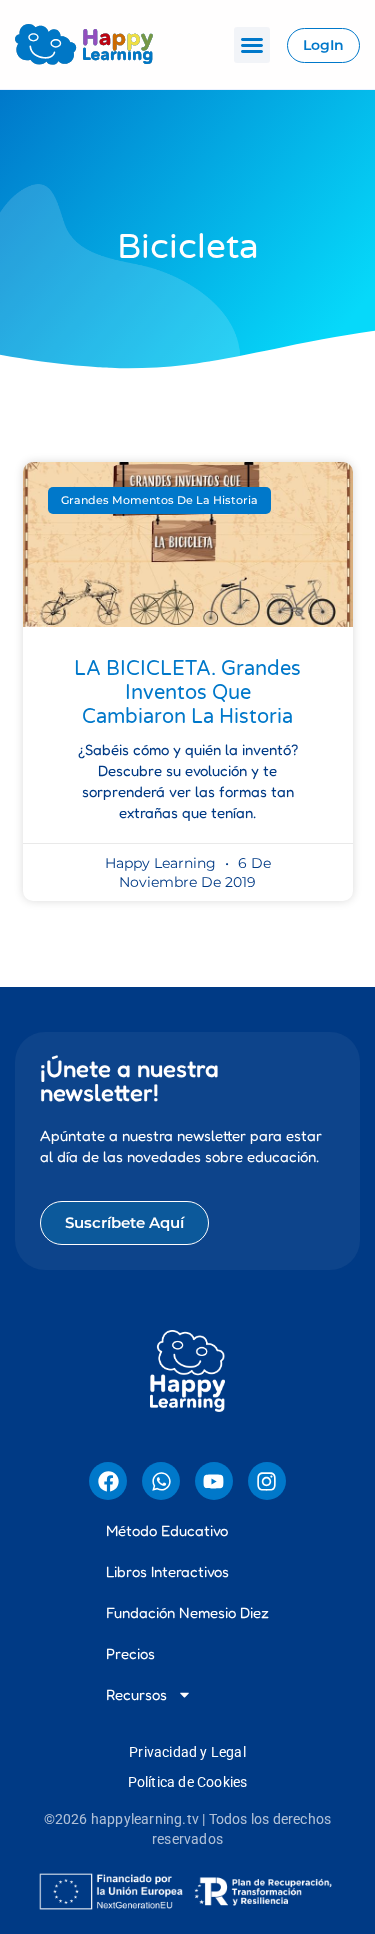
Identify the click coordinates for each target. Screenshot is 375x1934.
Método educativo (167, 1530)
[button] (252, 45)
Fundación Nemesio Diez (187, 1612)
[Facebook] (108, 1481)
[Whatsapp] (161, 1481)
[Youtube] (214, 1481)
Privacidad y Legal (187, 1752)
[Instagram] (267, 1481)
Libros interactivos (167, 1571)
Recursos (136, 1694)
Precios (130, 1653)
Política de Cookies (188, 1782)
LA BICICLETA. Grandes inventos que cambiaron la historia (187, 693)
